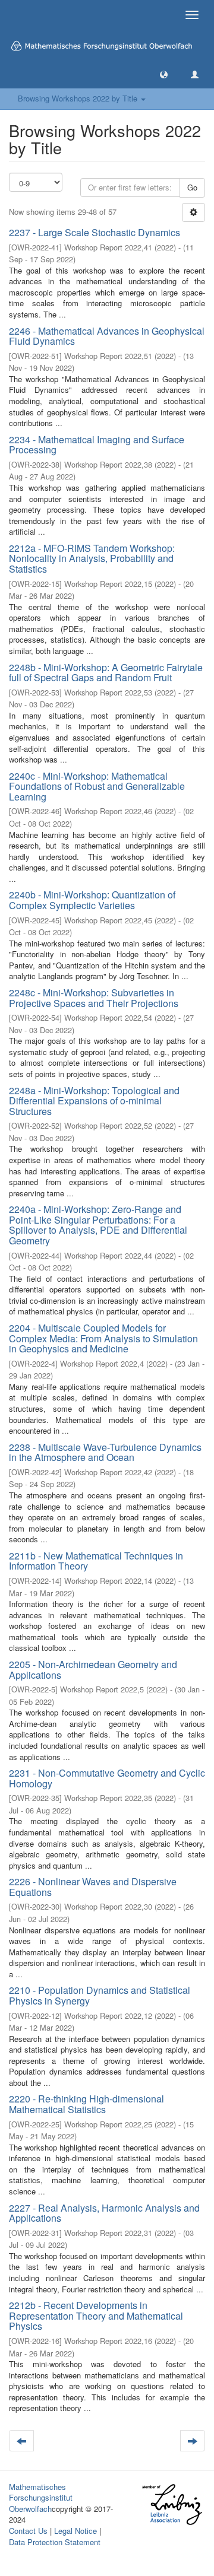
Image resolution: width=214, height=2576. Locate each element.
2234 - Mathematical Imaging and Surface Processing (97, 445)
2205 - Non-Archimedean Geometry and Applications (93, 1670)
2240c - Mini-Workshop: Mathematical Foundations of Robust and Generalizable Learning (97, 786)
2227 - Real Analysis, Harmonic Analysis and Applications (104, 2213)
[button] (164, 74)
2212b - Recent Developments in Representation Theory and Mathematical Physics (96, 2315)
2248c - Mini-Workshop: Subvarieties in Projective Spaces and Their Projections (94, 998)
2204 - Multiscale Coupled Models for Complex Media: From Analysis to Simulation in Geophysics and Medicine (103, 1338)
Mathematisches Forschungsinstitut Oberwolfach (41, 2498)
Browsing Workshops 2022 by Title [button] (79, 98)
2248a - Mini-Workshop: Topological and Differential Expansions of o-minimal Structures (94, 1101)
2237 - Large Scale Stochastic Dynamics (95, 232)
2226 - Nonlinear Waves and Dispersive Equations (93, 1887)
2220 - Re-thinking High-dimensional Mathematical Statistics (86, 2104)
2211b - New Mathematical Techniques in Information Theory (96, 1561)
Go (192, 187)
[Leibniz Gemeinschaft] (171, 2504)
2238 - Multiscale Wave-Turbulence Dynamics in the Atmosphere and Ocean (105, 1452)
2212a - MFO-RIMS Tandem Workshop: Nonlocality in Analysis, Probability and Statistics (92, 558)
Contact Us (28, 2531)
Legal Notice (75, 2531)
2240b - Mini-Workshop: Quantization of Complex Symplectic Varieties (92, 900)
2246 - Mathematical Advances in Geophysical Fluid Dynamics (107, 336)
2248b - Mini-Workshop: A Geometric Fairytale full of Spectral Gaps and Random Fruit (106, 673)
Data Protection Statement (55, 2542)
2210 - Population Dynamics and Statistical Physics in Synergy (100, 1995)
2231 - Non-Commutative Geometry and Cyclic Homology (107, 1778)
